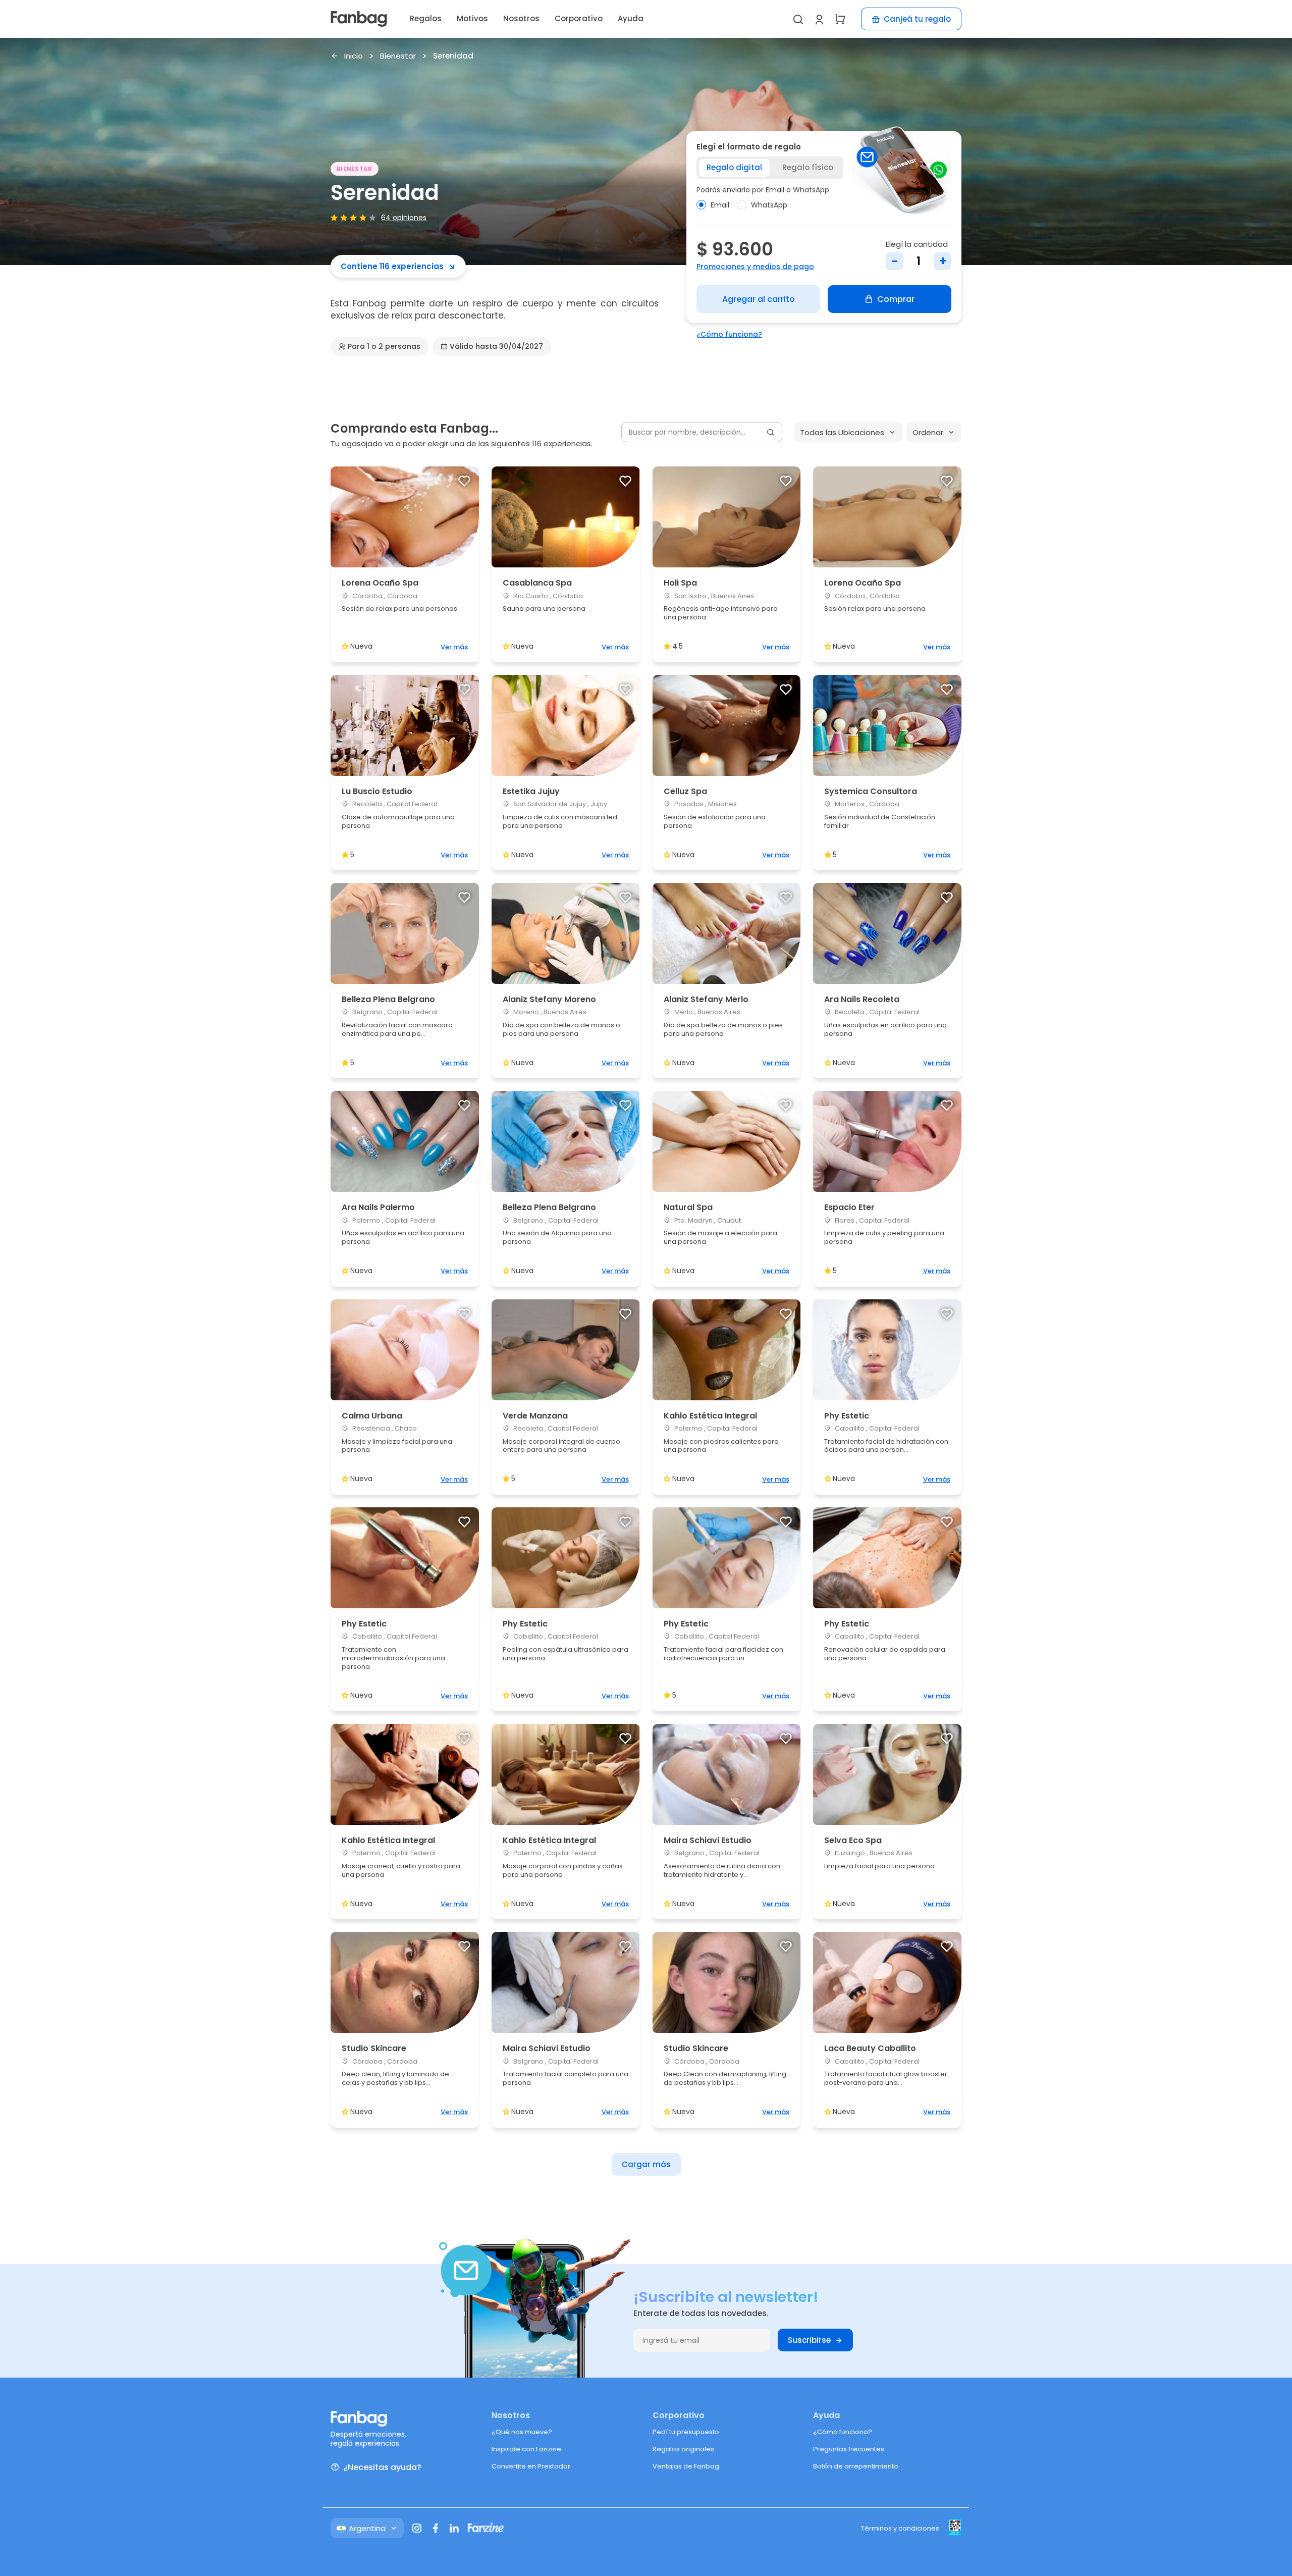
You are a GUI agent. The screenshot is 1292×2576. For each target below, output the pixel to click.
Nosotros (521, 18)
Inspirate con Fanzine (526, 2449)
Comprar (896, 299)
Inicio (354, 56)
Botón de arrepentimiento (856, 2466)
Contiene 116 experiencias (392, 266)
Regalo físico (808, 167)
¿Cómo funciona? (729, 334)
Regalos (426, 18)
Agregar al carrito (759, 299)
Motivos (472, 18)
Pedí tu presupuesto (686, 2432)
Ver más (454, 647)
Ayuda (631, 18)
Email (720, 205)
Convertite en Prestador (531, 2466)
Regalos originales (683, 2449)
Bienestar (398, 56)
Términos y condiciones (900, 2528)
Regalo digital (734, 167)
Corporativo (579, 18)
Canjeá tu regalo (917, 19)
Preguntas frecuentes (849, 2449)
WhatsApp (769, 205)
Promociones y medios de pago (755, 267)
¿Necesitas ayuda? (382, 2467)
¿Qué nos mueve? (522, 2432)
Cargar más (646, 2164)
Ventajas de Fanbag (686, 2466)
